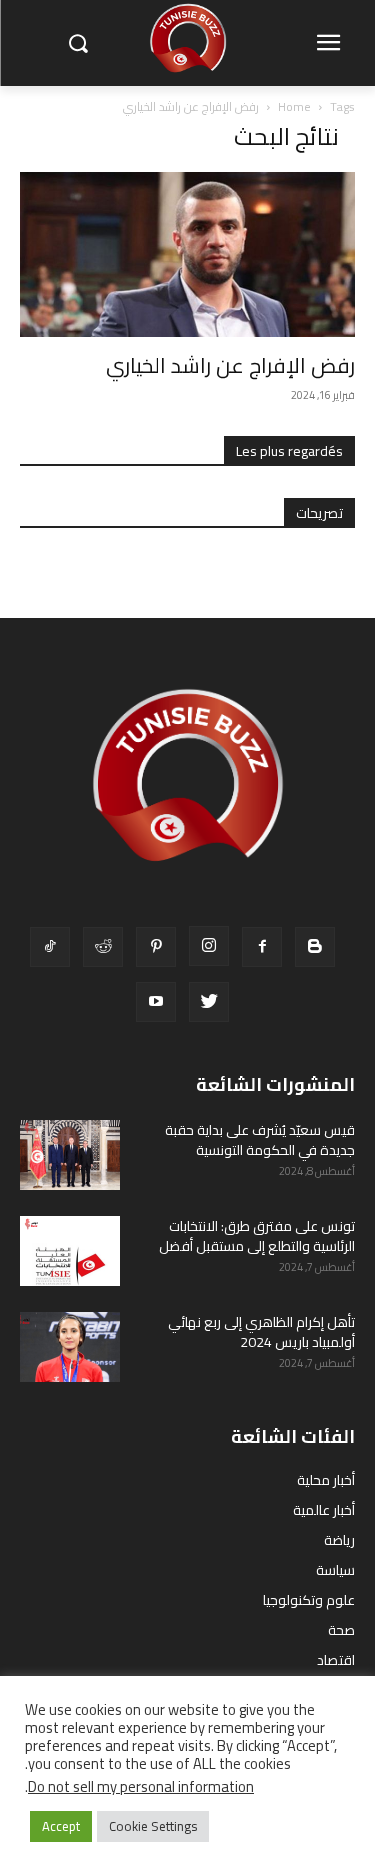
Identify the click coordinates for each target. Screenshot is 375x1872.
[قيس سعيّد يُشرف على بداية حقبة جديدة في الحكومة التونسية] (70, 1155)
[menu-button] (328, 44)
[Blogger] (315, 947)
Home (294, 106)
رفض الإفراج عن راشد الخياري (230, 365)
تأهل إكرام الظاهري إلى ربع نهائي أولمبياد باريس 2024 (261, 1332)
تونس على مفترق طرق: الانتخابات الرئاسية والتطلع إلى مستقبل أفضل (257, 1236)
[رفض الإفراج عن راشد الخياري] (187, 254)
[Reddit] (103, 947)
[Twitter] (209, 1002)
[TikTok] (50, 947)
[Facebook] (262, 947)
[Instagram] (209, 946)
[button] (77, 43)
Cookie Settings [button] (153, 1826)
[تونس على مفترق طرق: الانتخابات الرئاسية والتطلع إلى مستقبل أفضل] (70, 1251)
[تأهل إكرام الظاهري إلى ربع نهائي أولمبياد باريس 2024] (70, 1347)
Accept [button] (61, 1826)
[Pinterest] (156, 947)
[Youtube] (156, 1002)
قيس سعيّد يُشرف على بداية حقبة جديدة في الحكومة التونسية (260, 1140)
